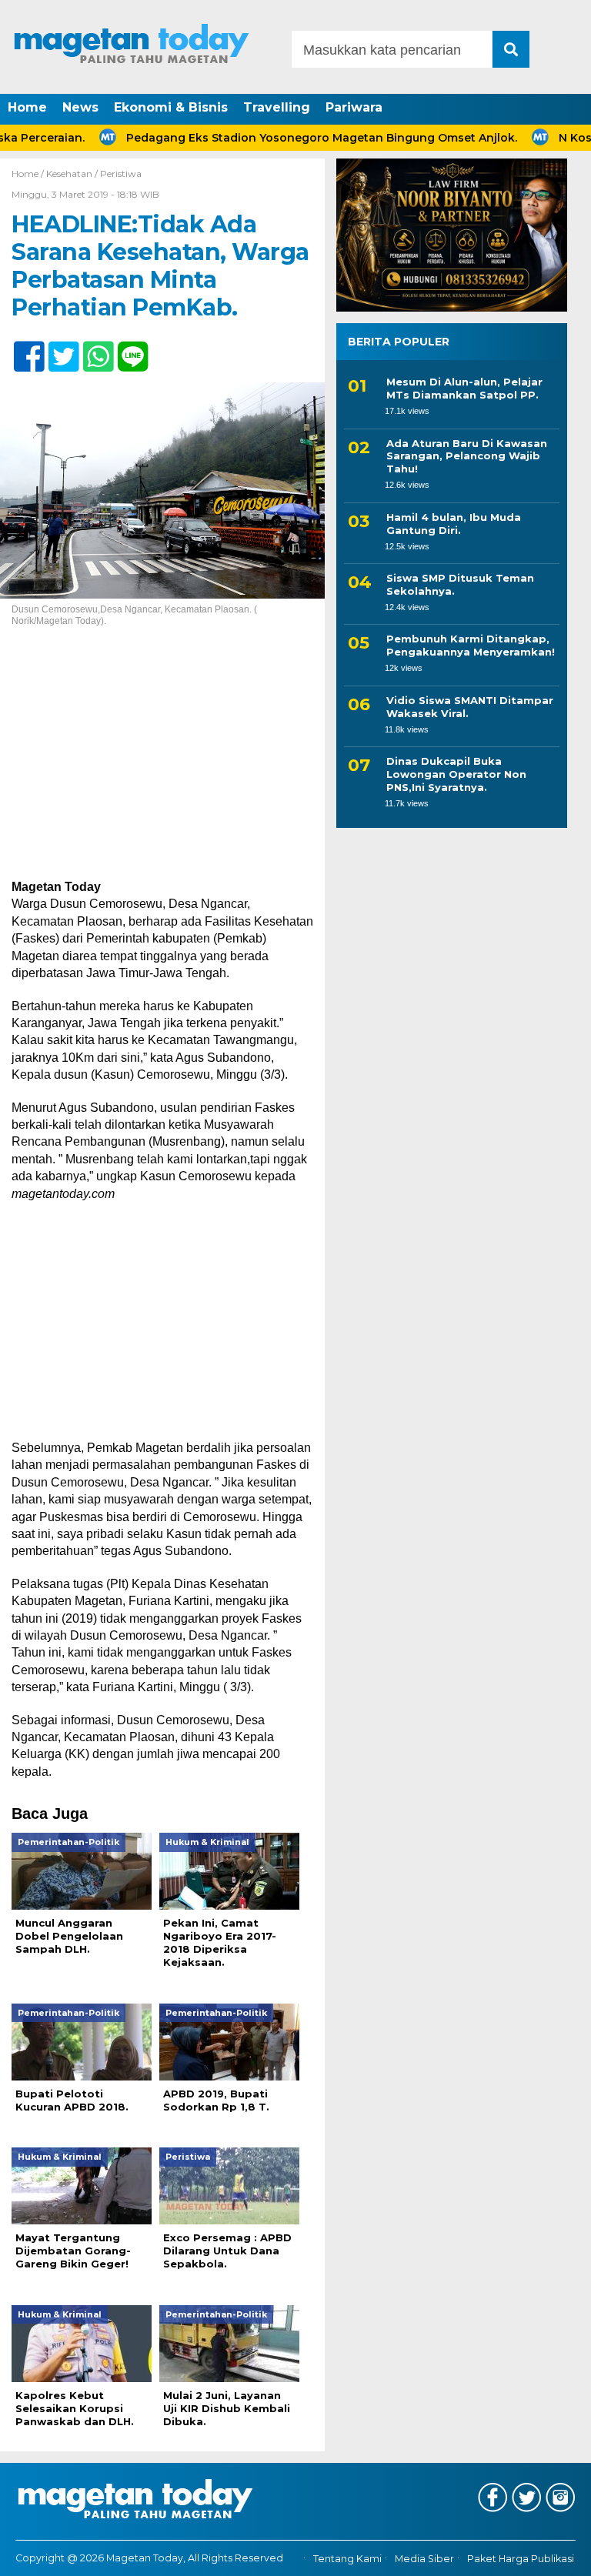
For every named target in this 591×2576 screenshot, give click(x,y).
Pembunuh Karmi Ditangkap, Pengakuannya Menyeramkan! (471, 645)
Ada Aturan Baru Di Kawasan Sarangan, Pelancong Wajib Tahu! (467, 456)
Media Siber (424, 2559)
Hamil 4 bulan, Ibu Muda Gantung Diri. (454, 524)
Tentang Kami (347, 2559)
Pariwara (354, 107)
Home (27, 107)
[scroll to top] (557, 2554)
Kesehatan (69, 174)
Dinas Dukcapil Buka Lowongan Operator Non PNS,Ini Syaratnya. (456, 774)
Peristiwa (121, 174)
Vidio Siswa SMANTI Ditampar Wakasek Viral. (470, 707)
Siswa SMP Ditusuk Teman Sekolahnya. (460, 584)
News (80, 107)
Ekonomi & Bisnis (171, 107)
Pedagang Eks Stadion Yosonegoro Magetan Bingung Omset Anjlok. (287, 138)
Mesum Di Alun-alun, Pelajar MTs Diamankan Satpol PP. (464, 388)
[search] (511, 49)
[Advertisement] (162, 765)
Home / (29, 174)
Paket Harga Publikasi (521, 2559)
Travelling (277, 107)
